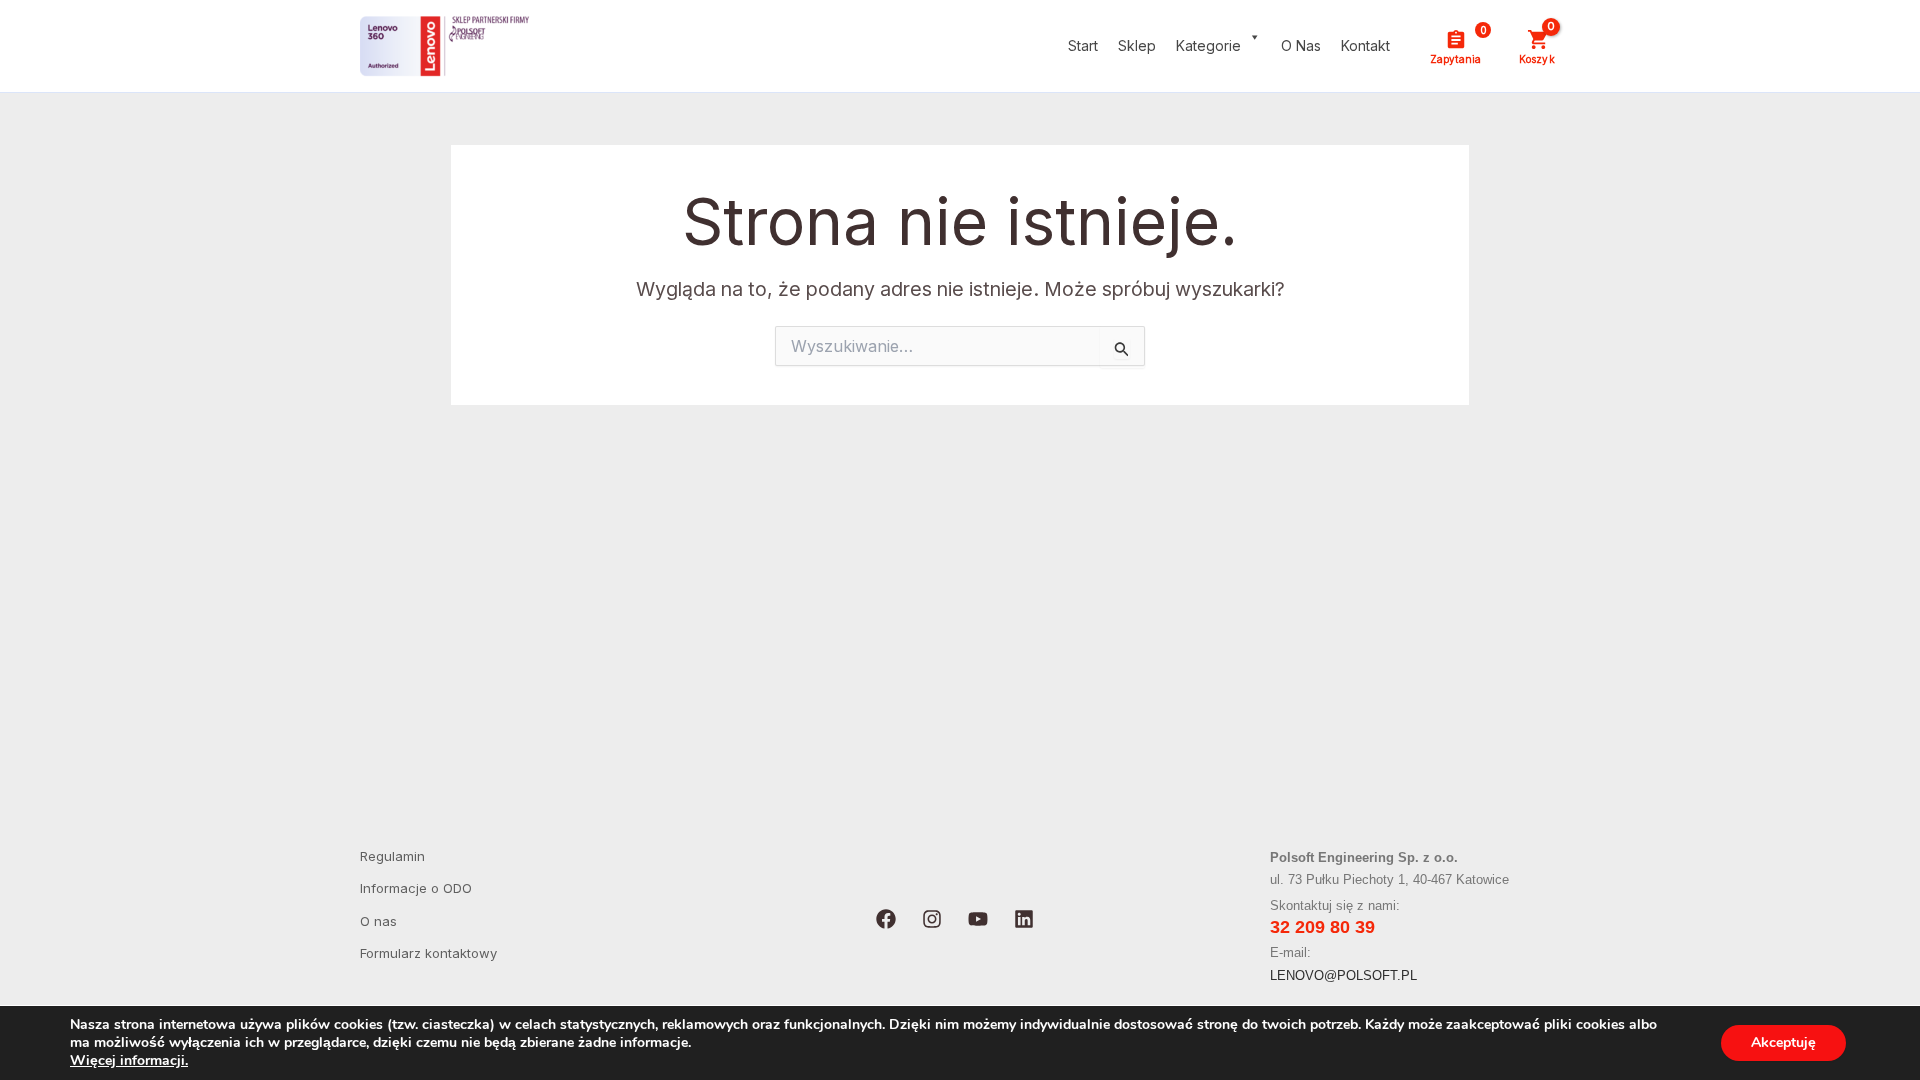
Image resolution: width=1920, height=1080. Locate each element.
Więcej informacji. (129, 1060)
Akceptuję (1783, 1042)
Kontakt (1365, 45)
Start (1083, 45)
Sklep (1137, 45)
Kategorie (1208, 45)
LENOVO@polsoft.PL (1343, 975)
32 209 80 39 (1322, 927)
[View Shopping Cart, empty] (1536, 46)
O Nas (1301, 45)
